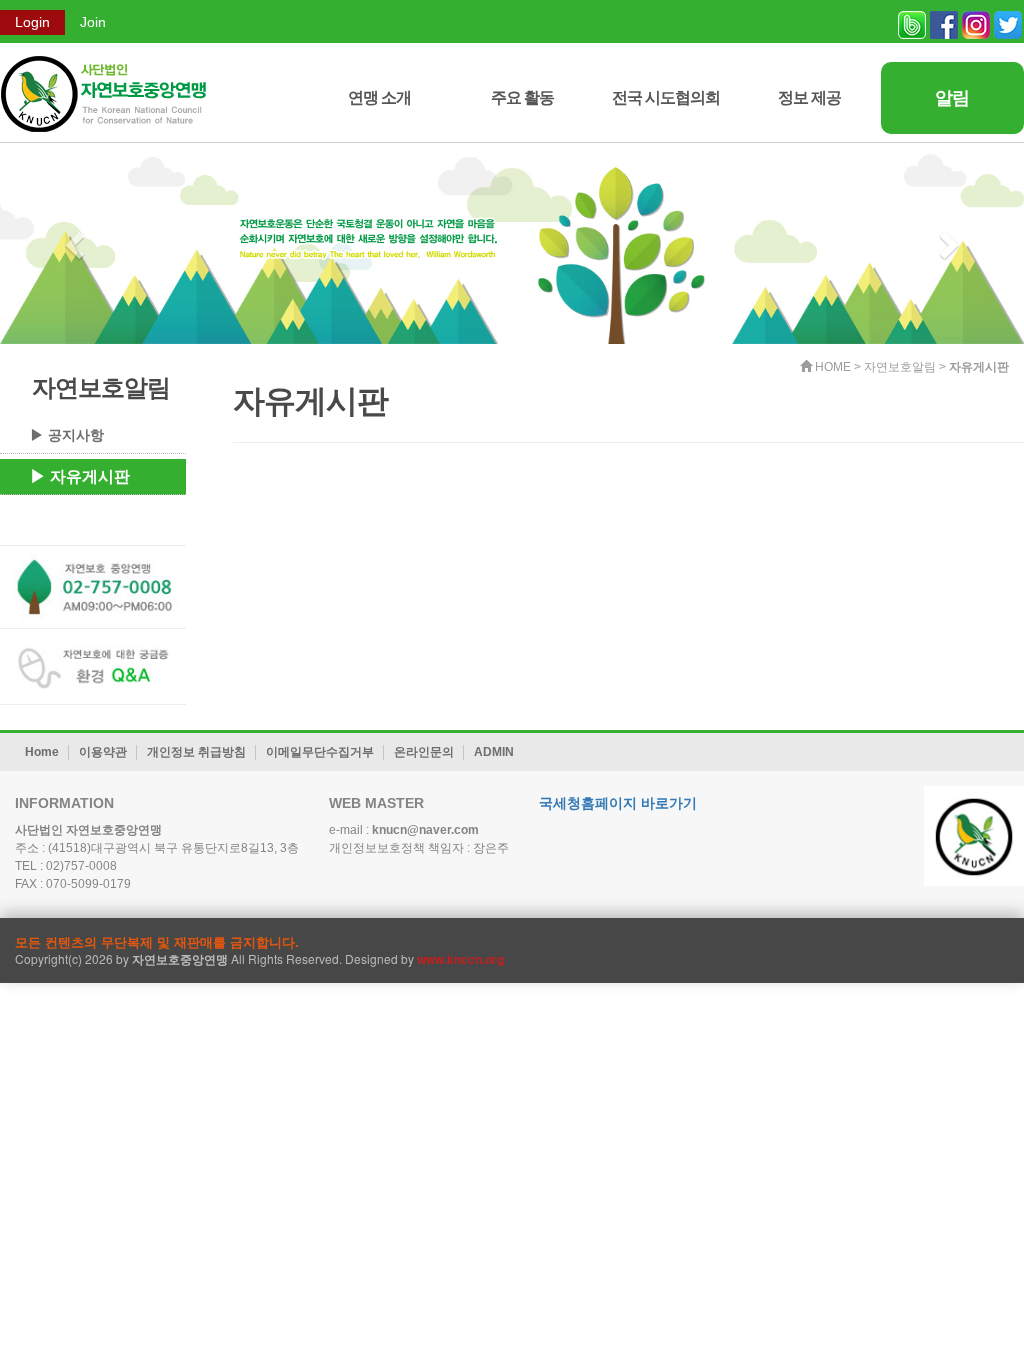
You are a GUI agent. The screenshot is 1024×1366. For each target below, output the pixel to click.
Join (93, 22)
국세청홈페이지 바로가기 (618, 803)
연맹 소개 (379, 97)
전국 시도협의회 (666, 97)
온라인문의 (424, 752)
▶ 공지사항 (67, 435)
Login (32, 22)
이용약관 (103, 752)
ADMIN (494, 752)
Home (42, 752)
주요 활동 (522, 97)
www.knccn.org (460, 959)
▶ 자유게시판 (80, 476)
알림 (952, 98)
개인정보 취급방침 (196, 752)
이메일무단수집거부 (320, 752)
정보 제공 (809, 97)
